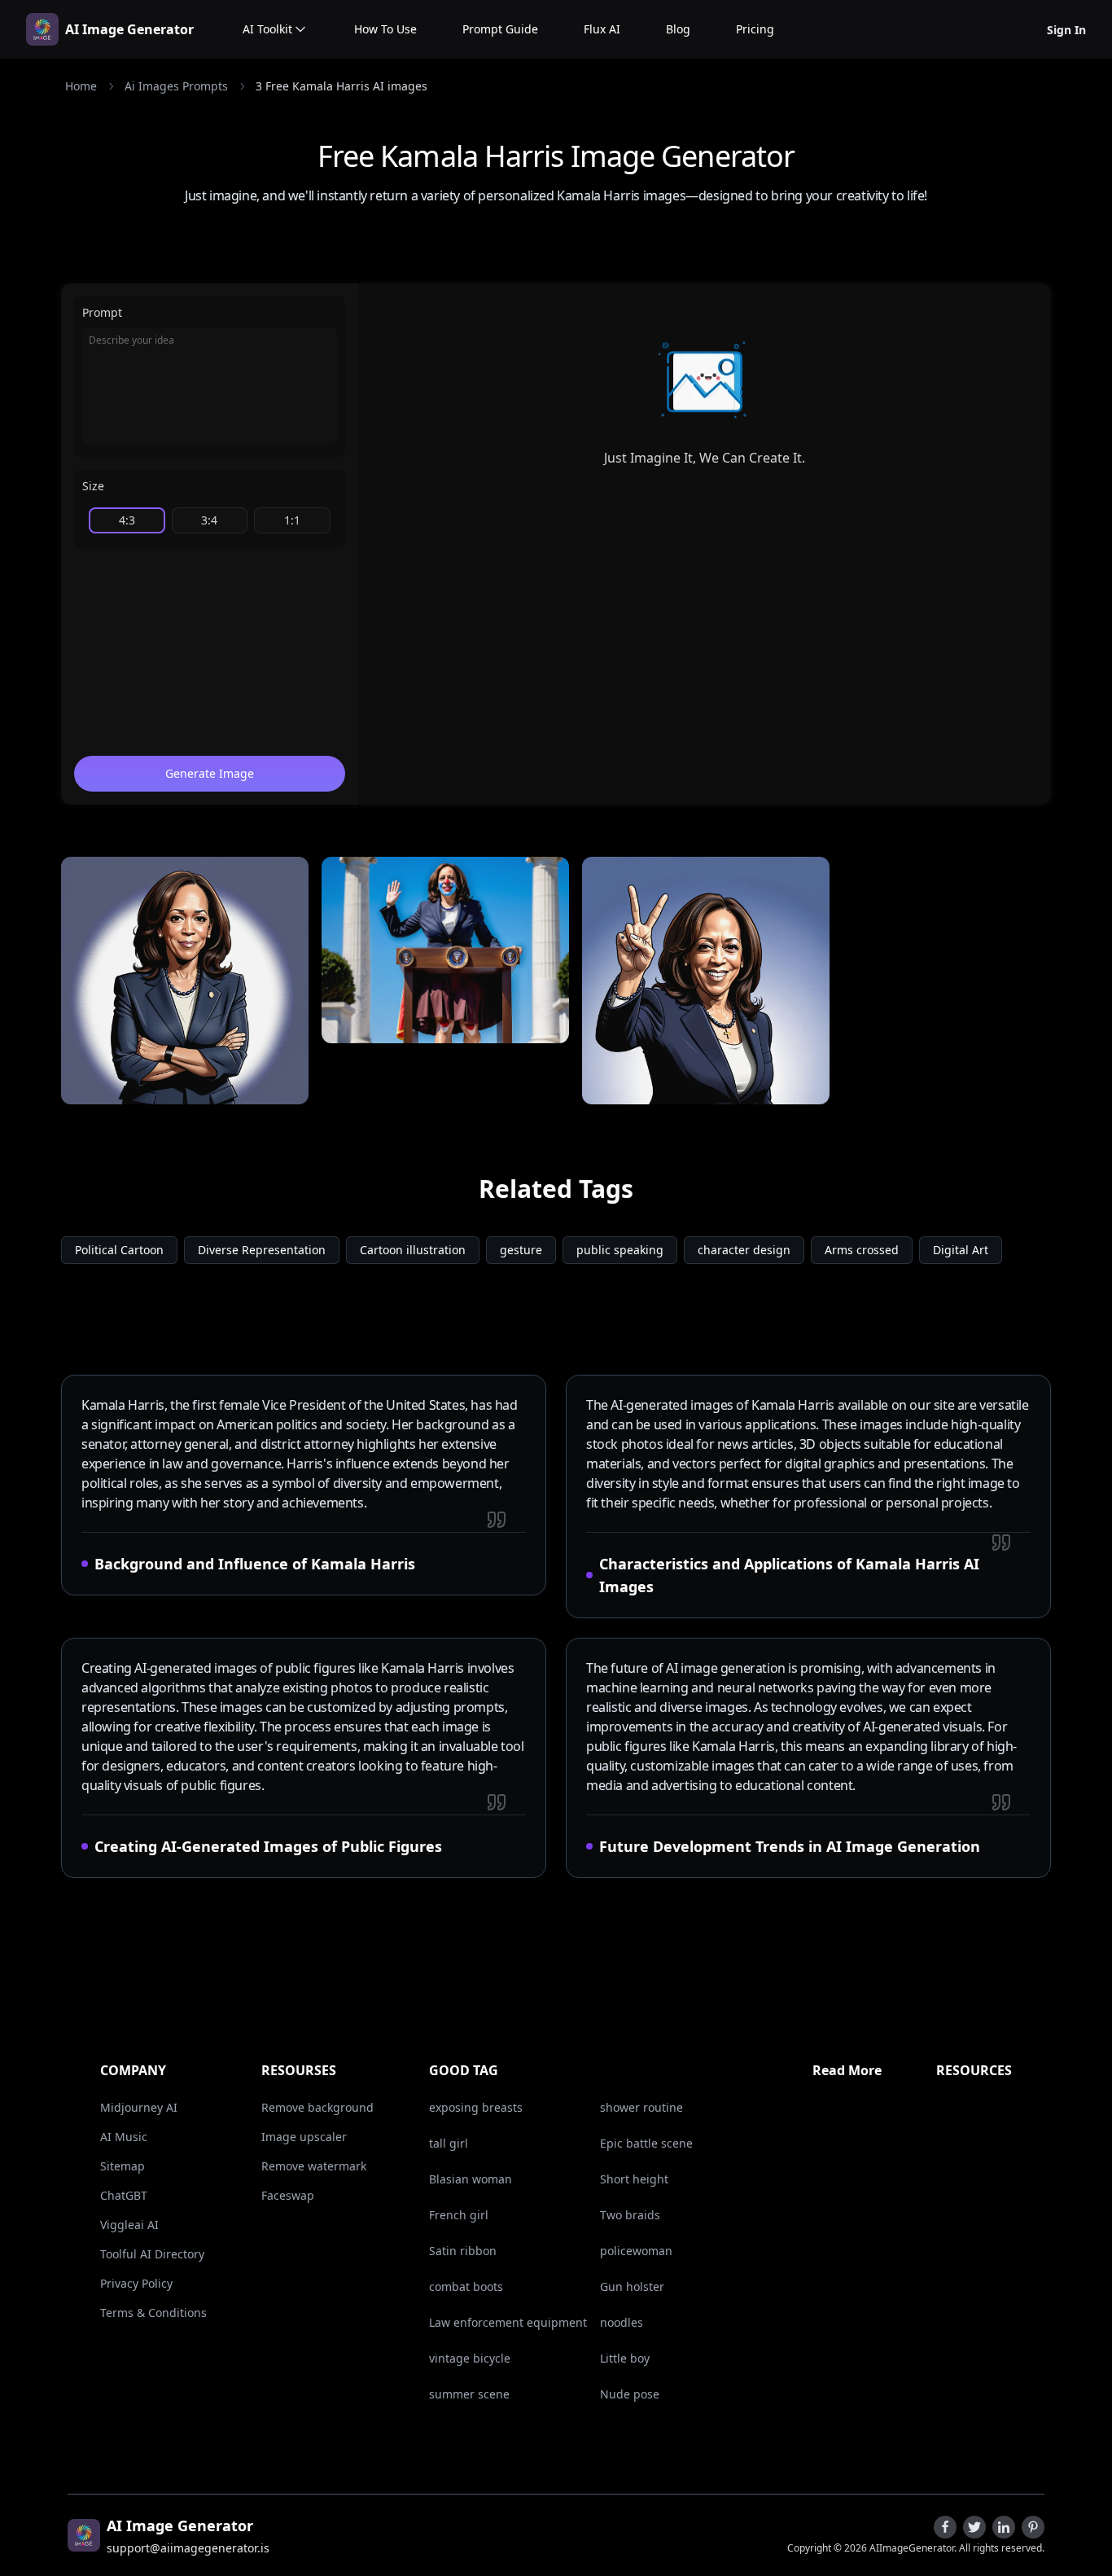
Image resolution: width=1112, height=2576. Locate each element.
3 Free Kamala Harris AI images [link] (341, 86)
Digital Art (961, 1250)
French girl (459, 2215)
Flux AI (602, 29)
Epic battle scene (646, 2143)
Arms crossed (862, 1250)
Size (93, 486)
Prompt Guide (500, 29)
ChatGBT (124, 2195)
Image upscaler (304, 2137)
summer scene (469, 2394)
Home (81, 86)
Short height (634, 2179)
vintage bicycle (470, 2358)
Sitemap (123, 2166)
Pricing (755, 29)
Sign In (1066, 30)
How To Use (385, 29)
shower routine (641, 2107)
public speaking (620, 1250)
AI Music (124, 2137)
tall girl (449, 2143)
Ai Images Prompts (176, 86)
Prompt (102, 312)
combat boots (466, 2286)
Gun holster (632, 2286)
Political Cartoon (119, 1250)
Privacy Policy (136, 2283)
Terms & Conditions (153, 2313)
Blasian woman (471, 2179)
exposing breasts (476, 2107)
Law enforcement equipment (508, 2322)
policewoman (636, 2251)
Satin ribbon (463, 2251)
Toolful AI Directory (152, 2254)
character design (744, 1250)
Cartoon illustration (413, 1250)
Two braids (630, 2215)
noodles (622, 2322)
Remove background (317, 2107)
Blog (678, 29)
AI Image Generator (129, 29)
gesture (521, 1250)
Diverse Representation (262, 1250)
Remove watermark (314, 2166)
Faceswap (288, 2195)
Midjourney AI (139, 2107)
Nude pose (630, 2394)
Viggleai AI (129, 2225)
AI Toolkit (267, 29)
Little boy (625, 2358)
